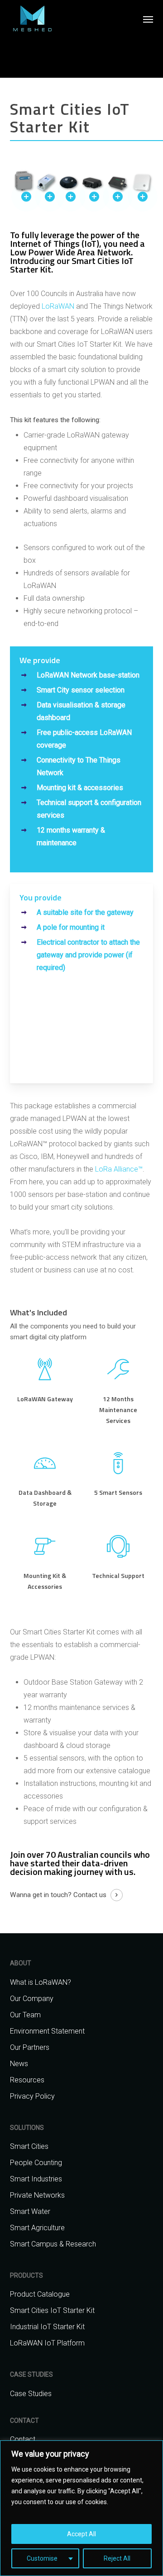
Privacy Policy (32, 2096)
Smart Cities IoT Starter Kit (52, 2310)
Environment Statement (47, 2031)
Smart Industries (36, 2179)
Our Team (25, 2015)
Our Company (32, 1999)
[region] (81, 2508)
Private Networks (37, 2195)
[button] (148, 19)
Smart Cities (29, 2146)
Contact (23, 2439)
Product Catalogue (40, 2294)
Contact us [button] (90, 1895)
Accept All (81, 2534)
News (19, 2064)
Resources (27, 2080)
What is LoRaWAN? (41, 1982)
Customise (42, 2558)
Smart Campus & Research (53, 2244)
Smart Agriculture (37, 2228)
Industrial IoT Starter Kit (47, 2327)
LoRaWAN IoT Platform (47, 2343)
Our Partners (30, 2047)
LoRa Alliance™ (119, 1169)
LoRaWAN (58, 306)
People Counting (36, 2163)
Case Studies (31, 2394)
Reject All (117, 2558)
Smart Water (30, 2211)
